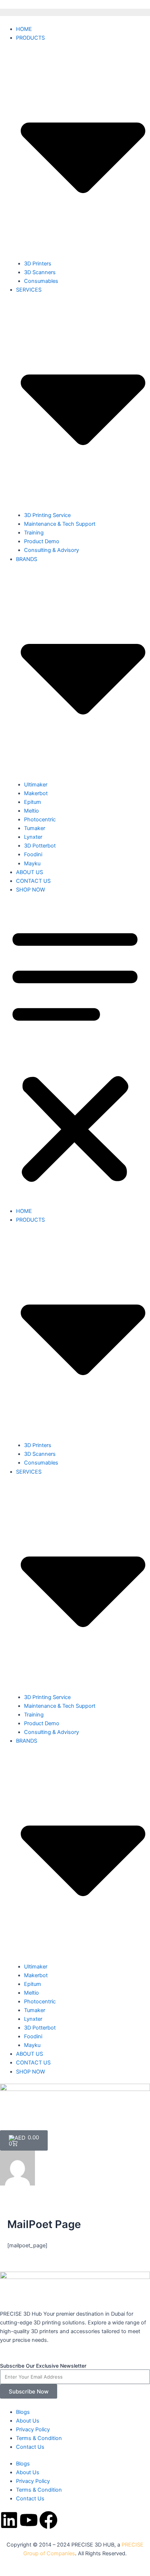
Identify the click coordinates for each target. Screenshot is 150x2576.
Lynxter (33, 837)
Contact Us (30, 2447)
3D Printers (38, 264)
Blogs (23, 2412)
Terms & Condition (39, 2438)
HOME (24, 29)
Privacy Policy (33, 2429)
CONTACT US (33, 881)
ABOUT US (29, 872)
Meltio (31, 811)
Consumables (41, 281)
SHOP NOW (31, 890)
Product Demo (42, 541)
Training (34, 533)
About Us (28, 2421)
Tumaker (35, 828)
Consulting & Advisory (52, 550)
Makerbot (36, 793)
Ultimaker (36, 785)
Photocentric (40, 820)
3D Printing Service (47, 515)
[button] (75, 1054)
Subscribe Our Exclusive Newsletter (43, 2366)
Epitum (33, 802)
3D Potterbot (40, 846)
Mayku (32, 864)
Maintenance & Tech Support (60, 524)
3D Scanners (40, 272)
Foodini (33, 854)
